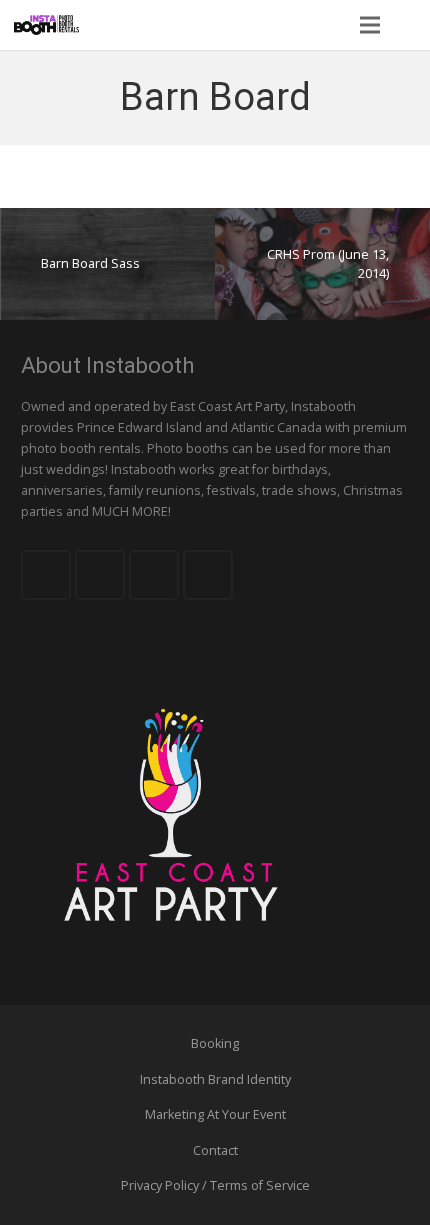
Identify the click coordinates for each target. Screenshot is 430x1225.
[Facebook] (46, 575)
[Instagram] (208, 575)
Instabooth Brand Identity (215, 1079)
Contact (215, 1150)
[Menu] (369, 25)
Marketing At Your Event (215, 1114)
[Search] (409, 25)
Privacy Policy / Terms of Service (215, 1185)
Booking (215, 1043)
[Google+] (154, 575)
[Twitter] (100, 575)
